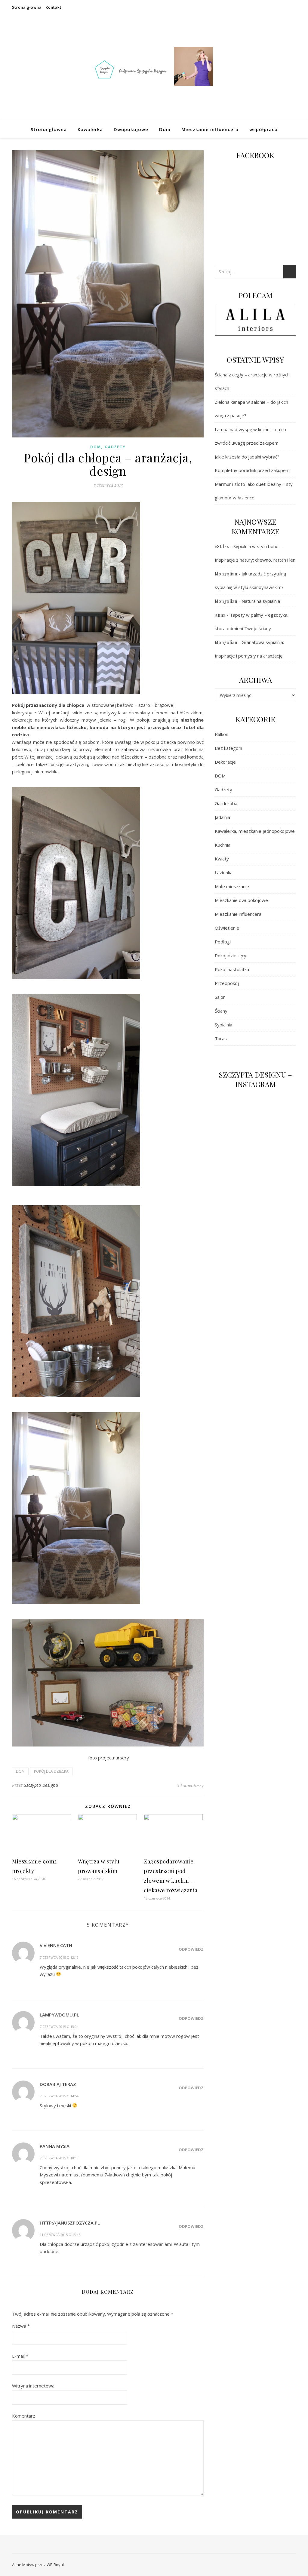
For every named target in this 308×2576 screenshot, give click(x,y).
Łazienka (224, 872)
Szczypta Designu (41, 1785)
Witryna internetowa (33, 2386)
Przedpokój (227, 983)
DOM (96, 447)
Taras (221, 1038)
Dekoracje (225, 762)
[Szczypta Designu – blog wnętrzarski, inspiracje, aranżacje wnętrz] (154, 68)
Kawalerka (90, 129)
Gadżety (115, 447)
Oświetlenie (227, 928)
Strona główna (27, 7)
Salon (220, 997)
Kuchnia (223, 845)
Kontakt (54, 7)
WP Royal (55, 2565)
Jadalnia (222, 817)
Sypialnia (223, 1025)
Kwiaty (222, 859)
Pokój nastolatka (232, 969)
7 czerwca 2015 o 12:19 (59, 1957)
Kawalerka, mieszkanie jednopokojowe (255, 831)
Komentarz (24, 2416)
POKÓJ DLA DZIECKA (51, 1771)
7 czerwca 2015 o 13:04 (59, 2027)
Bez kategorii (228, 748)
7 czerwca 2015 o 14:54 (59, 2096)
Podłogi (223, 942)
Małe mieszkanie (232, 886)
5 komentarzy (190, 1785)
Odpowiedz (191, 1949)
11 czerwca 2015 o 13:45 (60, 2235)
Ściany (221, 1011)
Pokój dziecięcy (231, 955)
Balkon (222, 734)
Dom (165, 129)
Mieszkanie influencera (210, 129)
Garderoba (226, 803)
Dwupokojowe (131, 129)
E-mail (20, 2356)
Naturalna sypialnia (261, 601)
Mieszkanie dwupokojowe (241, 900)
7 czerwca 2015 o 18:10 (59, 2158)
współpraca (263, 129)
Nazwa (21, 2326)
